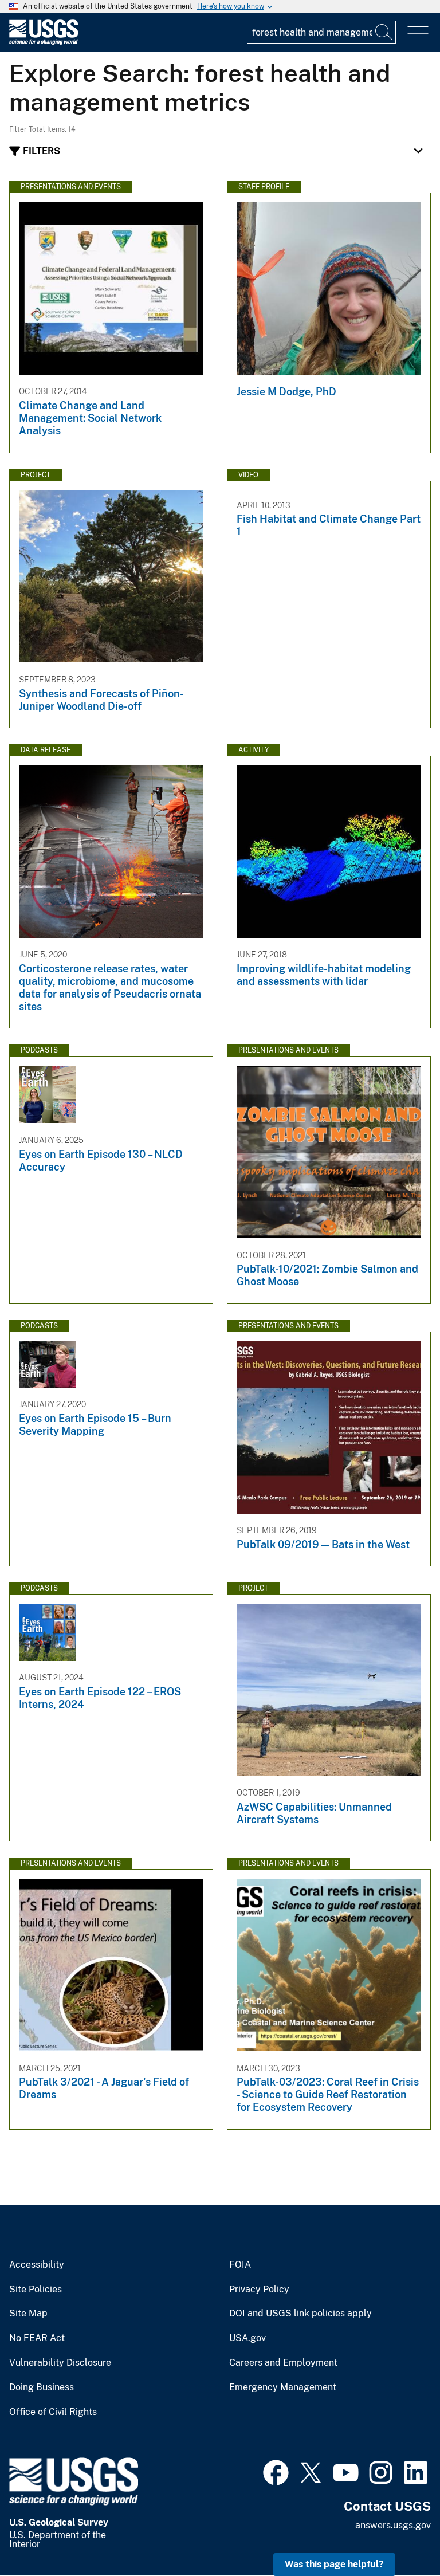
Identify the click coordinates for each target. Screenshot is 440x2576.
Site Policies (36, 2290)
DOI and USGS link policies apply (300, 2314)
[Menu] (418, 34)
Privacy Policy (259, 2290)
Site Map (28, 2314)
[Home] (44, 42)
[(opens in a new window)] (276, 2471)
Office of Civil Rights (53, 2412)
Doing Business (42, 2387)
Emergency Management (283, 2387)
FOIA (240, 2265)
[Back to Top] (398, 2534)
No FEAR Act (37, 2338)
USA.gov (247, 2338)
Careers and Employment (283, 2363)
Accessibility (37, 2265)
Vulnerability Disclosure (60, 2363)
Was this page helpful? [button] (334, 2564)
